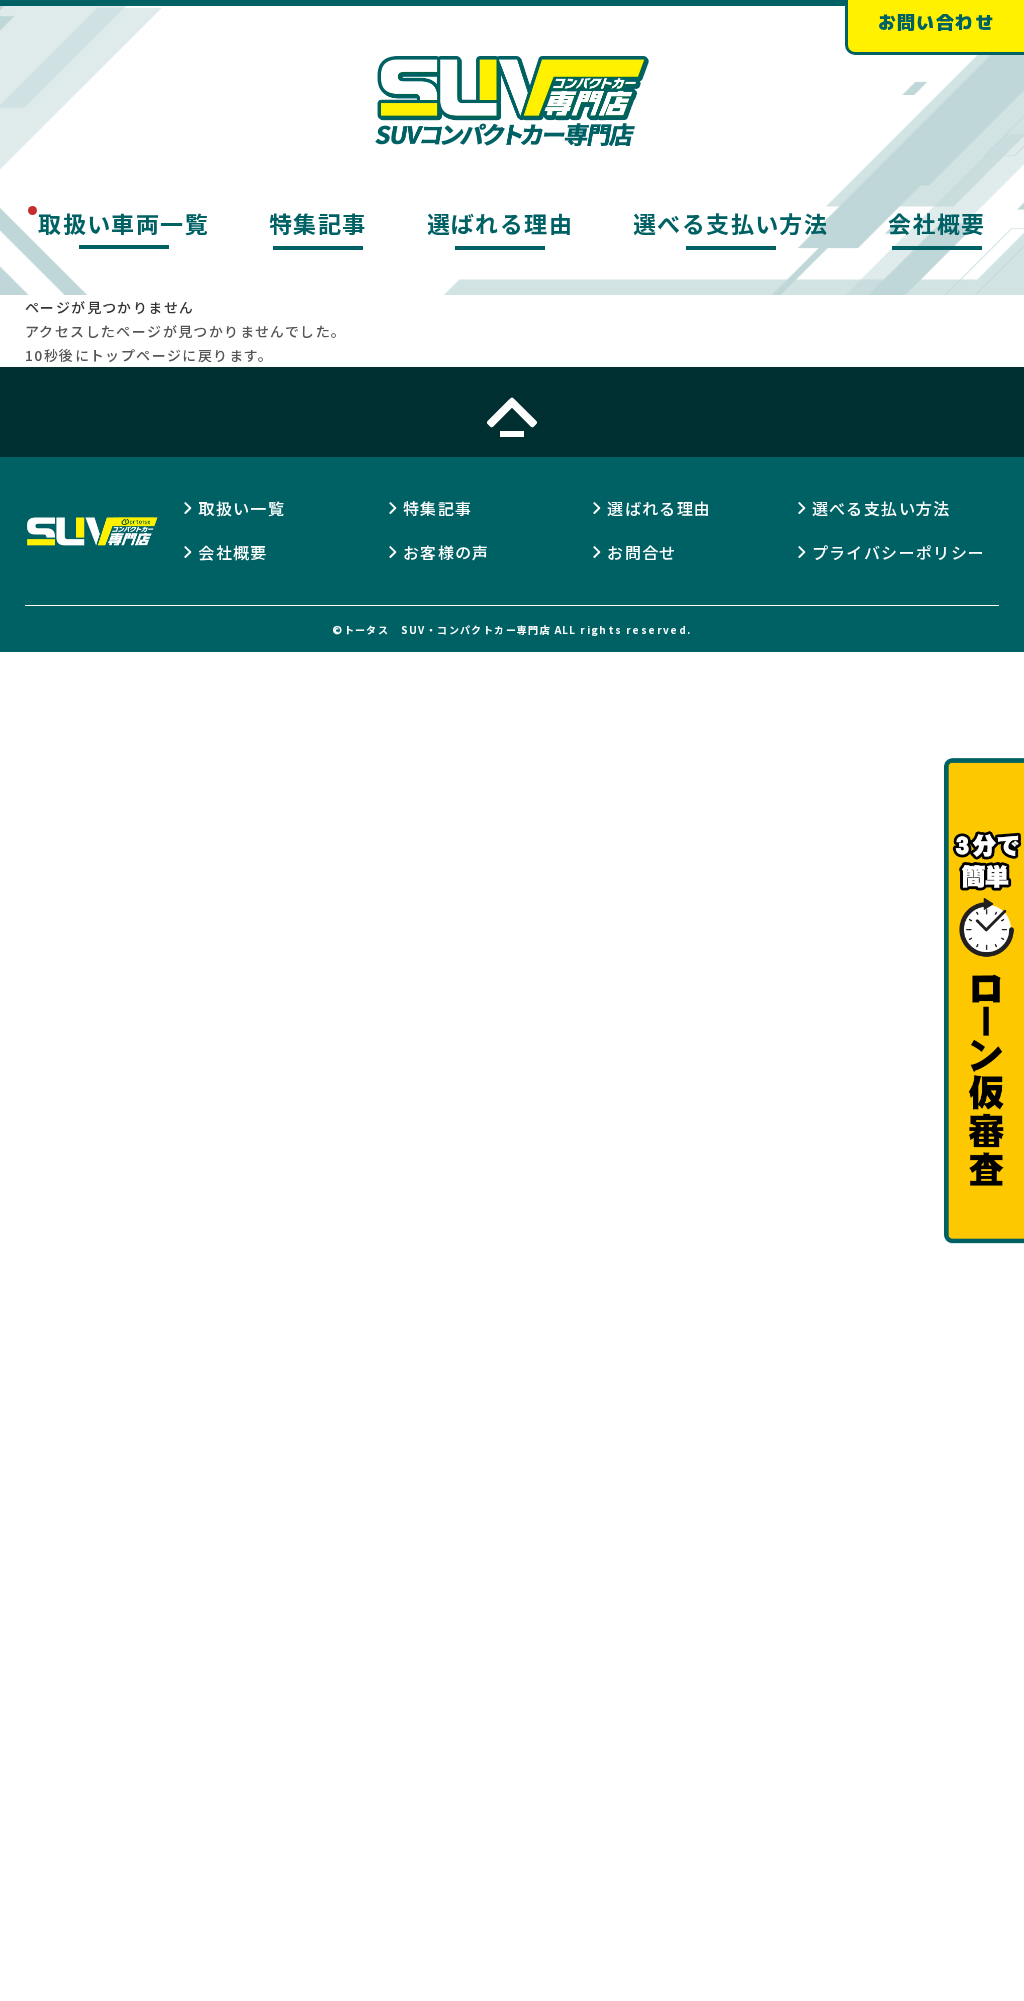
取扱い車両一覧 (123, 223)
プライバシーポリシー (899, 552)
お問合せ (642, 552)
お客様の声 (446, 552)
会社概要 (937, 223)
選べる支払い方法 (730, 223)
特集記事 (318, 223)
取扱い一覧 (241, 508)
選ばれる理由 (500, 223)
